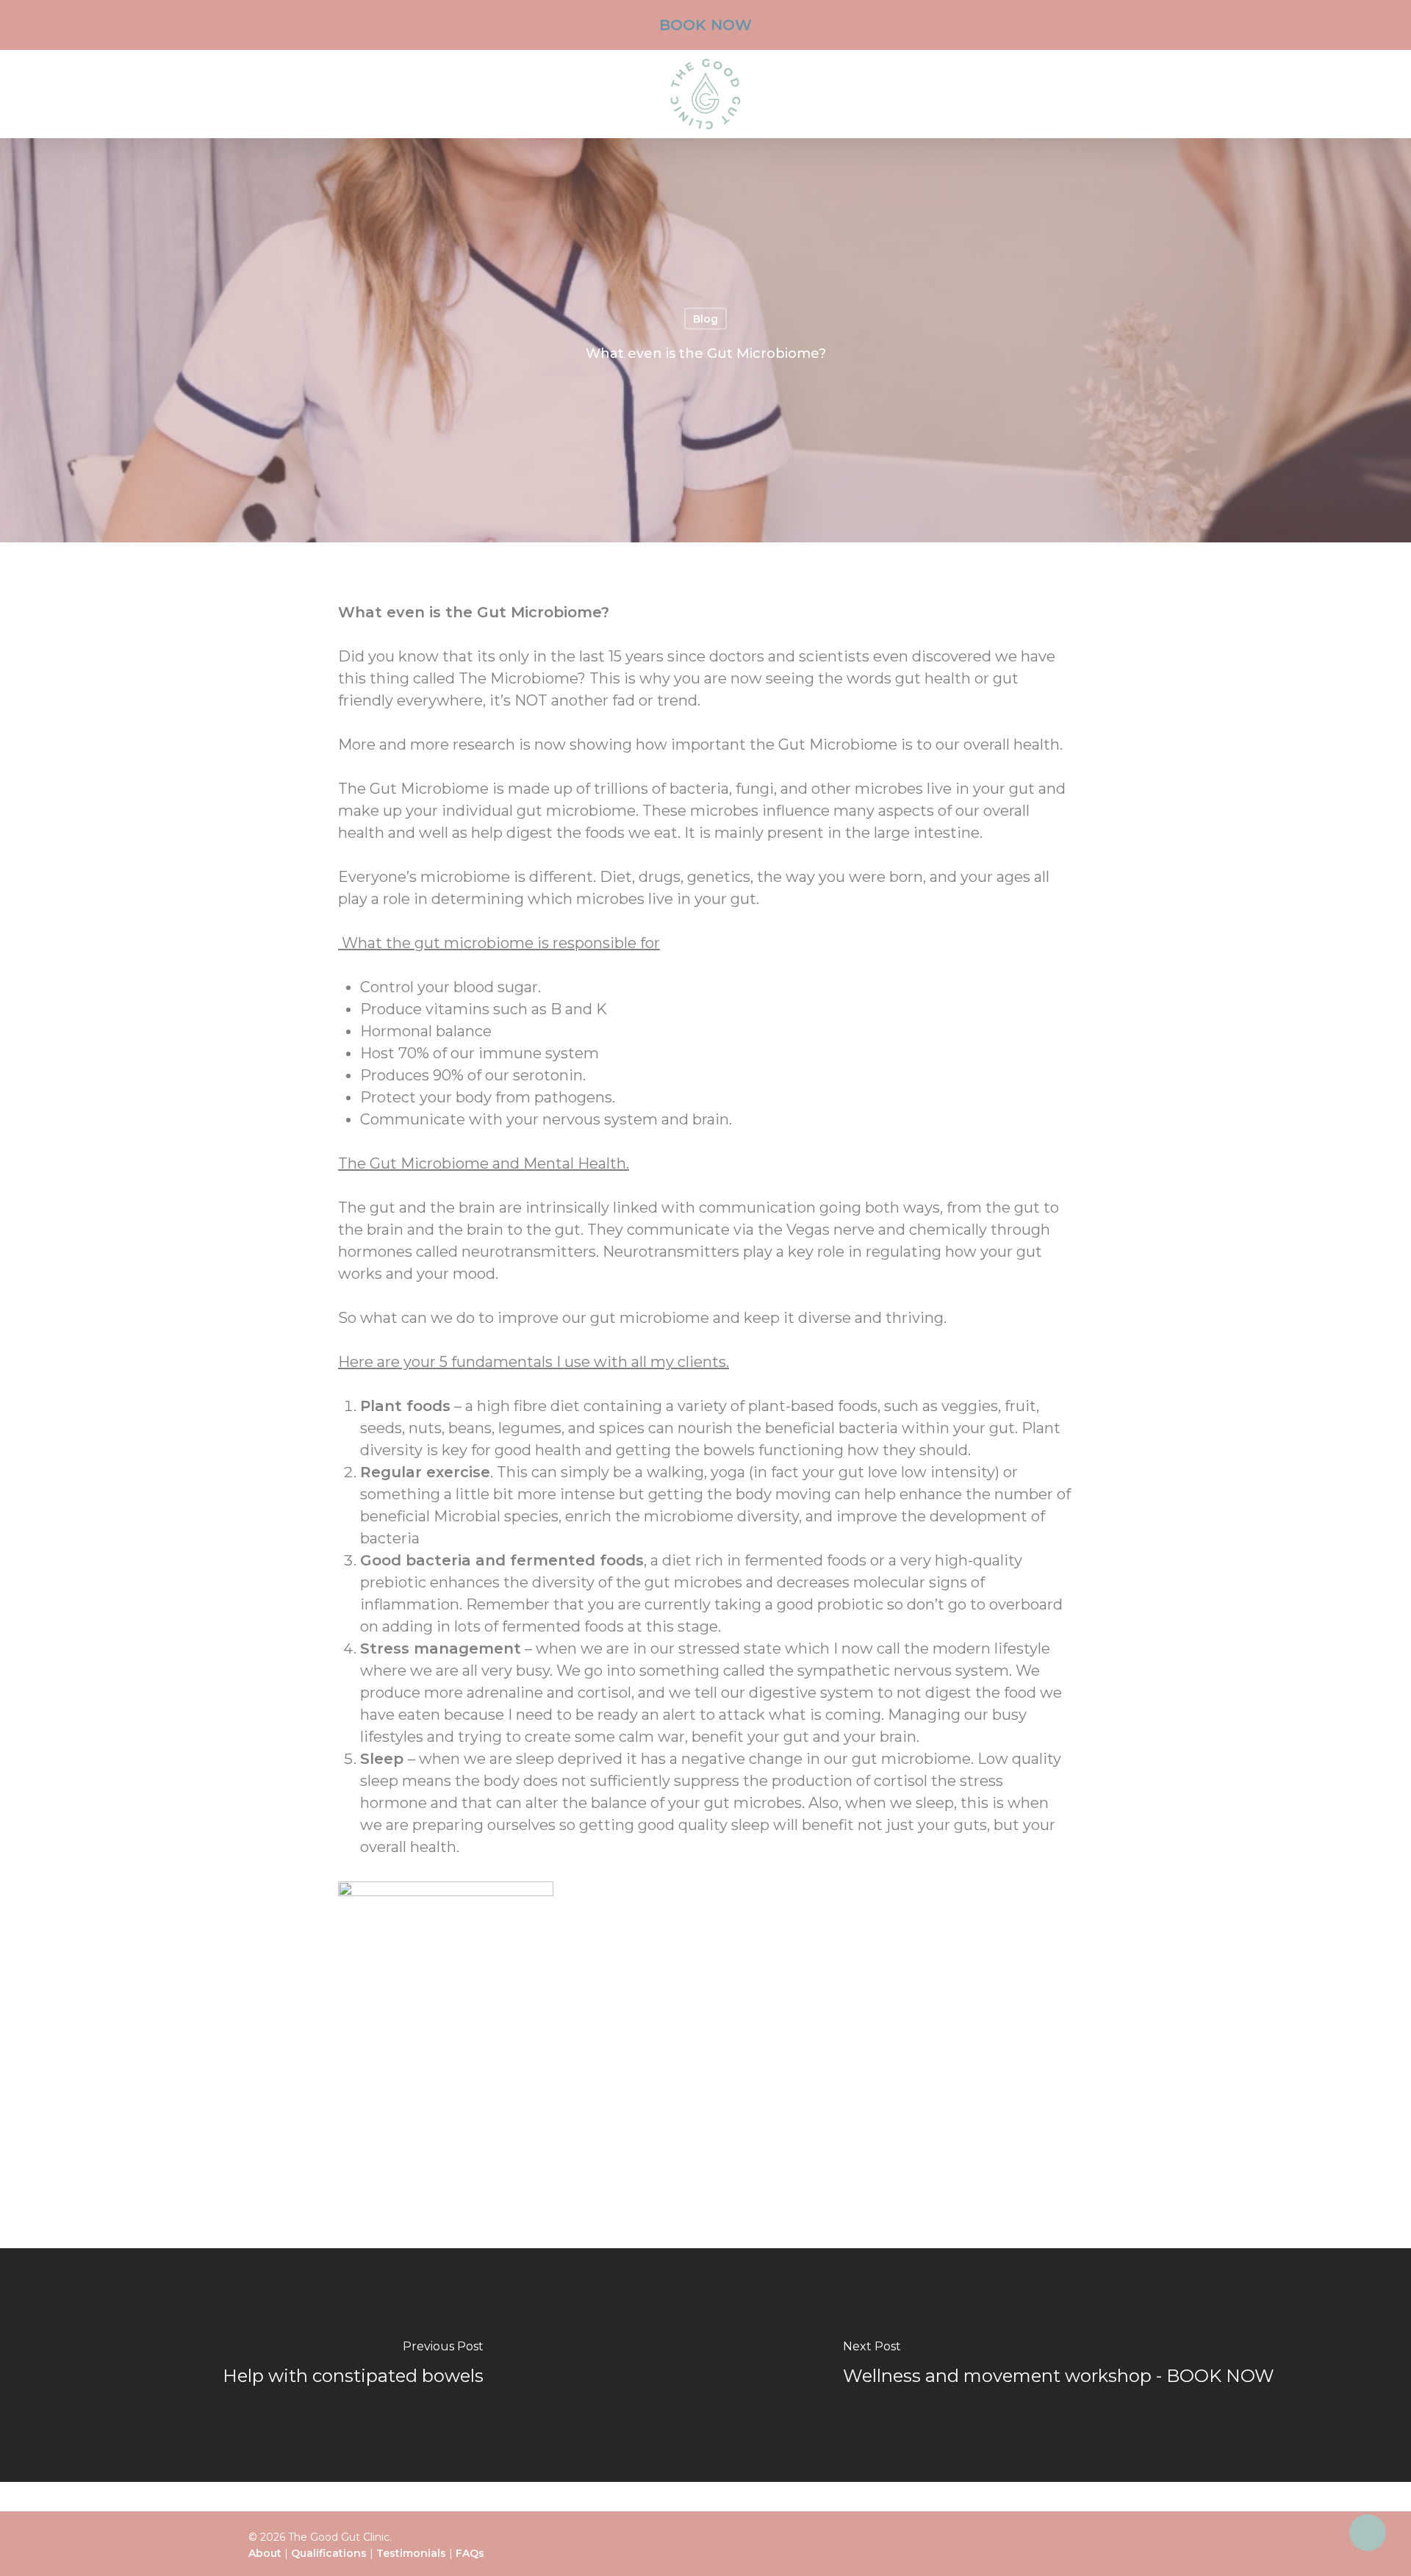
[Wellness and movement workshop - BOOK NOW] (1058, 2365)
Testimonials (411, 2553)
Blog (705, 319)
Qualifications (329, 2553)
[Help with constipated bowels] (353, 2365)
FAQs (470, 2553)
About (265, 2553)
